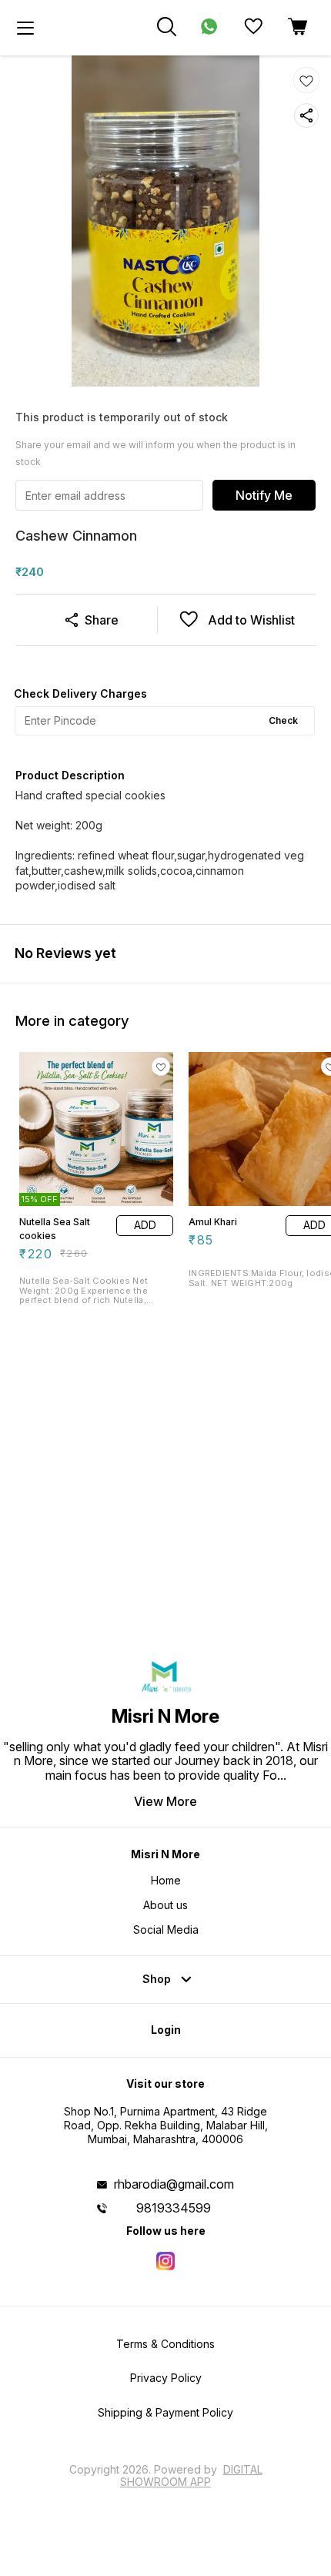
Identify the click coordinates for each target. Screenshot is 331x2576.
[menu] (25, 28)
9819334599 (174, 2208)
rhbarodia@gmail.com (174, 2184)
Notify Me (264, 495)
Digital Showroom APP (191, 2476)
